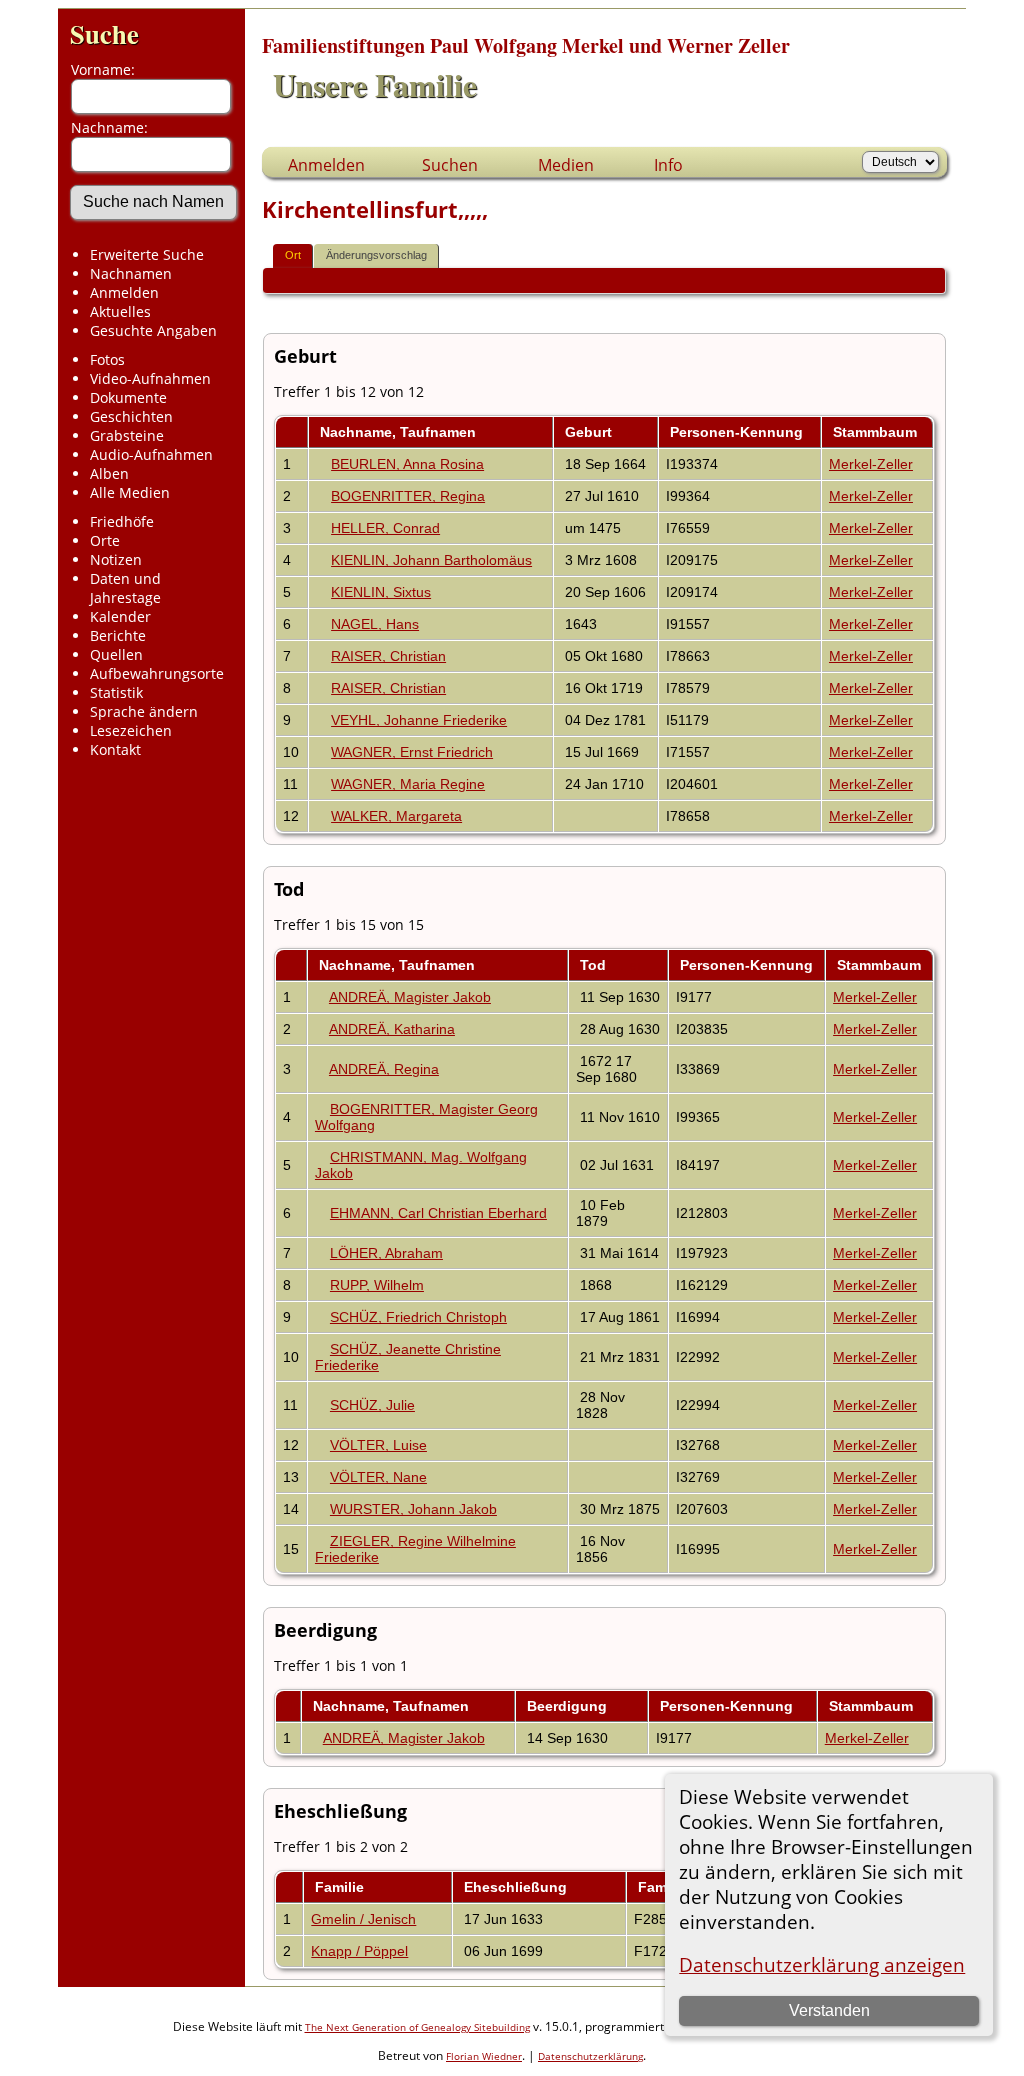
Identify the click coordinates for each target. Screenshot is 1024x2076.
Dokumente (128, 397)
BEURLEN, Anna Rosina (407, 464)
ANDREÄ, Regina (384, 1069)
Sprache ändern (144, 711)
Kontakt (115, 749)
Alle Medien (130, 492)
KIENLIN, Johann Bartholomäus (431, 560)
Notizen (116, 559)
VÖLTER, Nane (378, 1477)
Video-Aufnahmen (150, 378)
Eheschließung (517, 1887)
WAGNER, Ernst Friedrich (412, 752)
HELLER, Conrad (385, 528)
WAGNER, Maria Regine (408, 784)
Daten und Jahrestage (125, 588)
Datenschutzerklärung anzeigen (822, 1964)
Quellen (116, 654)
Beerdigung (569, 1706)
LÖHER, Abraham (386, 1253)
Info (668, 165)
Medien (566, 165)
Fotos (107, 359)
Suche (104, 33)
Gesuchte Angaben (153, 330)
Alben (109, 473)
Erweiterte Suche (147, 254)
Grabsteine (127, 435)
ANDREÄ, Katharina (392, 1029)
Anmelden (124, 292)
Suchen (450, 165)
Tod (595, 965)
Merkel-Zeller (871, 464)
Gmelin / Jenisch (363, 1919)
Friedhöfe (122, 521)
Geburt (590, 432)
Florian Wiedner (484, 2056)
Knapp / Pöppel (359, 1951)
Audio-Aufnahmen (151, 454)
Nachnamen (131, 273)
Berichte (118, 635)
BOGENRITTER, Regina (408, 496)
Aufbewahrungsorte (157, 673)
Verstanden (829, 2010)
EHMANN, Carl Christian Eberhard (438, 1213)
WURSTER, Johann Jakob (413, 1509)
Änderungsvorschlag (376, 255)
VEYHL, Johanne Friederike (419, 720)
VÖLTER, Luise (378, 1445)
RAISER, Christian (388, 656)
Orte (105, 540)
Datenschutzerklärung (590, 2056)
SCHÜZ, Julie (372, 1405)
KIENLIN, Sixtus (381, 592)
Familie (341, 1887)
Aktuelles (120, 311)
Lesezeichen (131, 730)
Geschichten (131, 416)
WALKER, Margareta (396, 816)
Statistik (116, 692)
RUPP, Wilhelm (377, 1285)
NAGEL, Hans (375, 624)
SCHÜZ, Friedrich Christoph (418, 1317)
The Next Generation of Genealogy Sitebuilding (417, 2027)
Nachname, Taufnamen (400, 432)
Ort (293, 255)
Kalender (120, 616)
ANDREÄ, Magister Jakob (410, 997)
